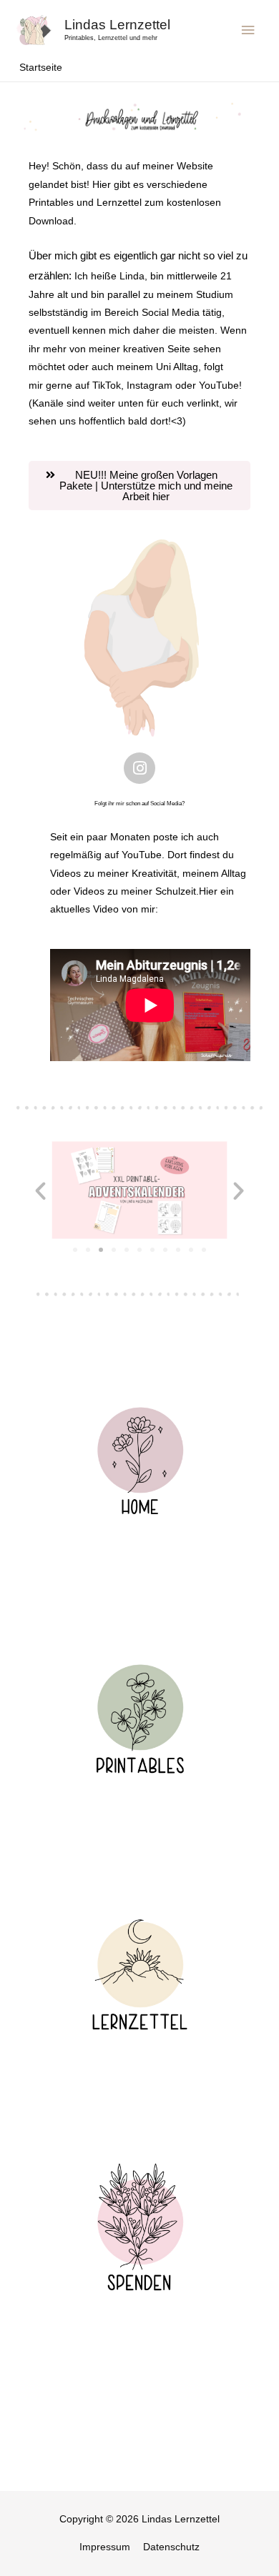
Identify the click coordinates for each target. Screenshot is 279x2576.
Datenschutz (171, 2547)
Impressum (105, 2547)
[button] (139, 486)
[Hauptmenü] (248, 30)
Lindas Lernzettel (117, 25)
